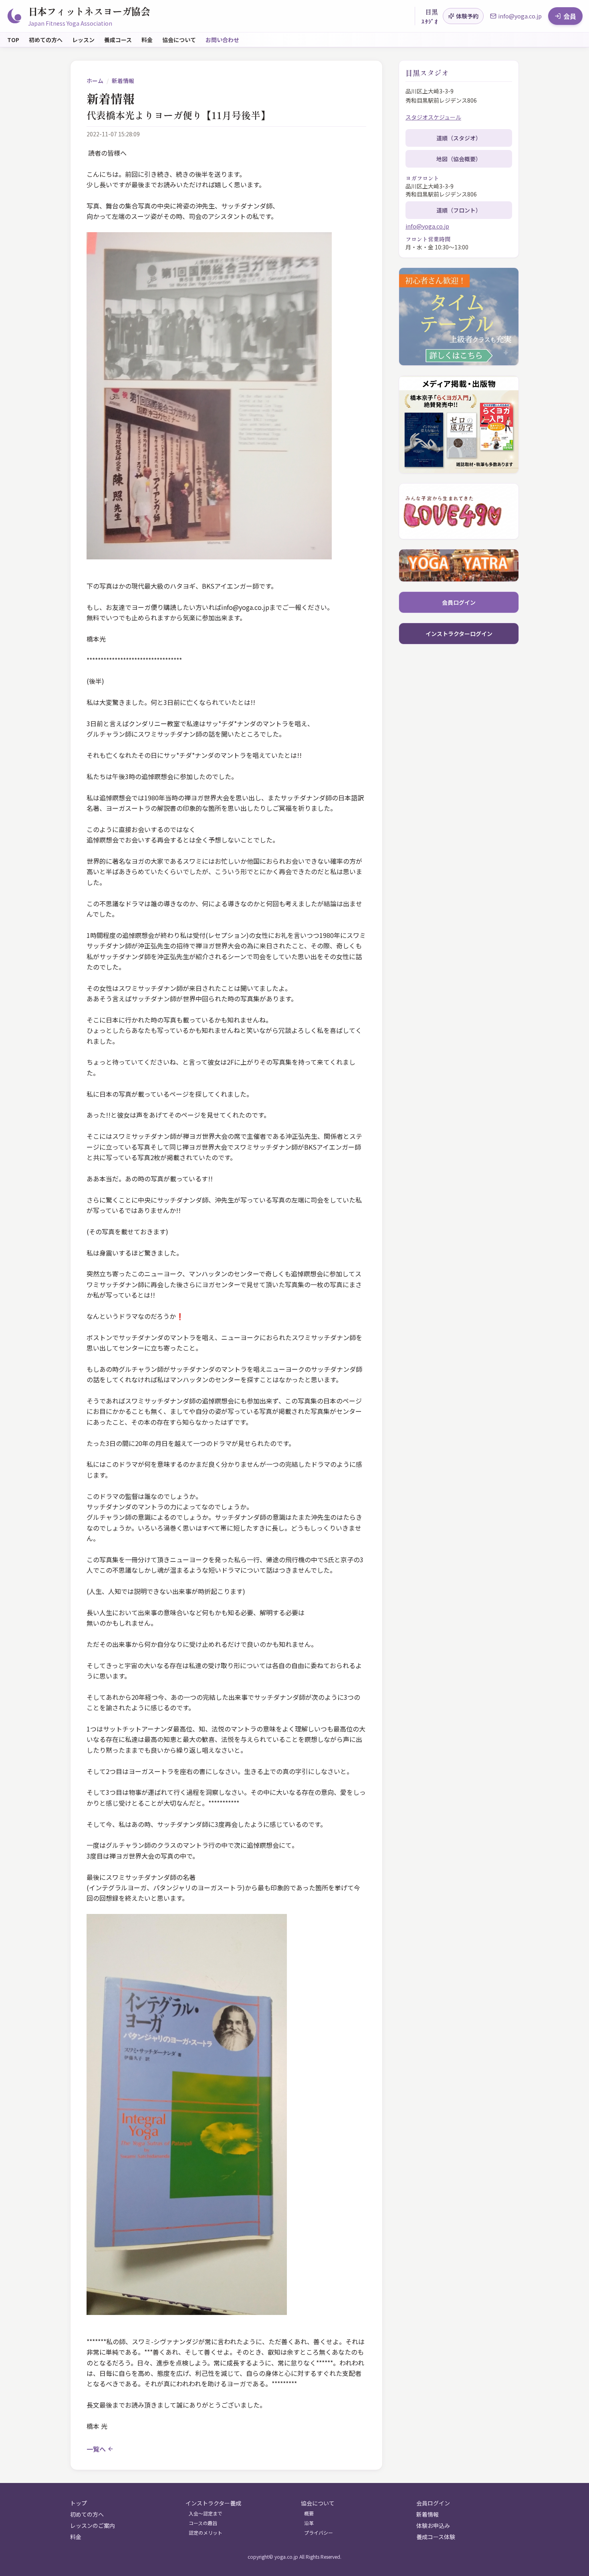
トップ (79, 2503)
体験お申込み (433, 2525)
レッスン (83, 40)
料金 (147, 40)
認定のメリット (206, 2533)
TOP (13, 40)
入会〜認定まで (206, 2513)
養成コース (118, 40)
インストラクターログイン (459, 634)
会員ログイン (459, 602)
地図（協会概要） (459, 159)
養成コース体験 (436, 2537)
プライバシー (319, 2533)
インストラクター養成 (213, 2503)
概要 (309, 2513)
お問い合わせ (222, 40)
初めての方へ (46, 40)
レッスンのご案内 (93, 2525)
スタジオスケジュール (433, 117)
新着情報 (123, 81)
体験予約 (467, 16)
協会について (179, 40)
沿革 (309, 2523)
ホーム (95, 81)
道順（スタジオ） (459, 138)
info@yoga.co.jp (427, 226)
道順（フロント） (459, 210)
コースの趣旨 (203, 2523)
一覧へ (96, 2449)
